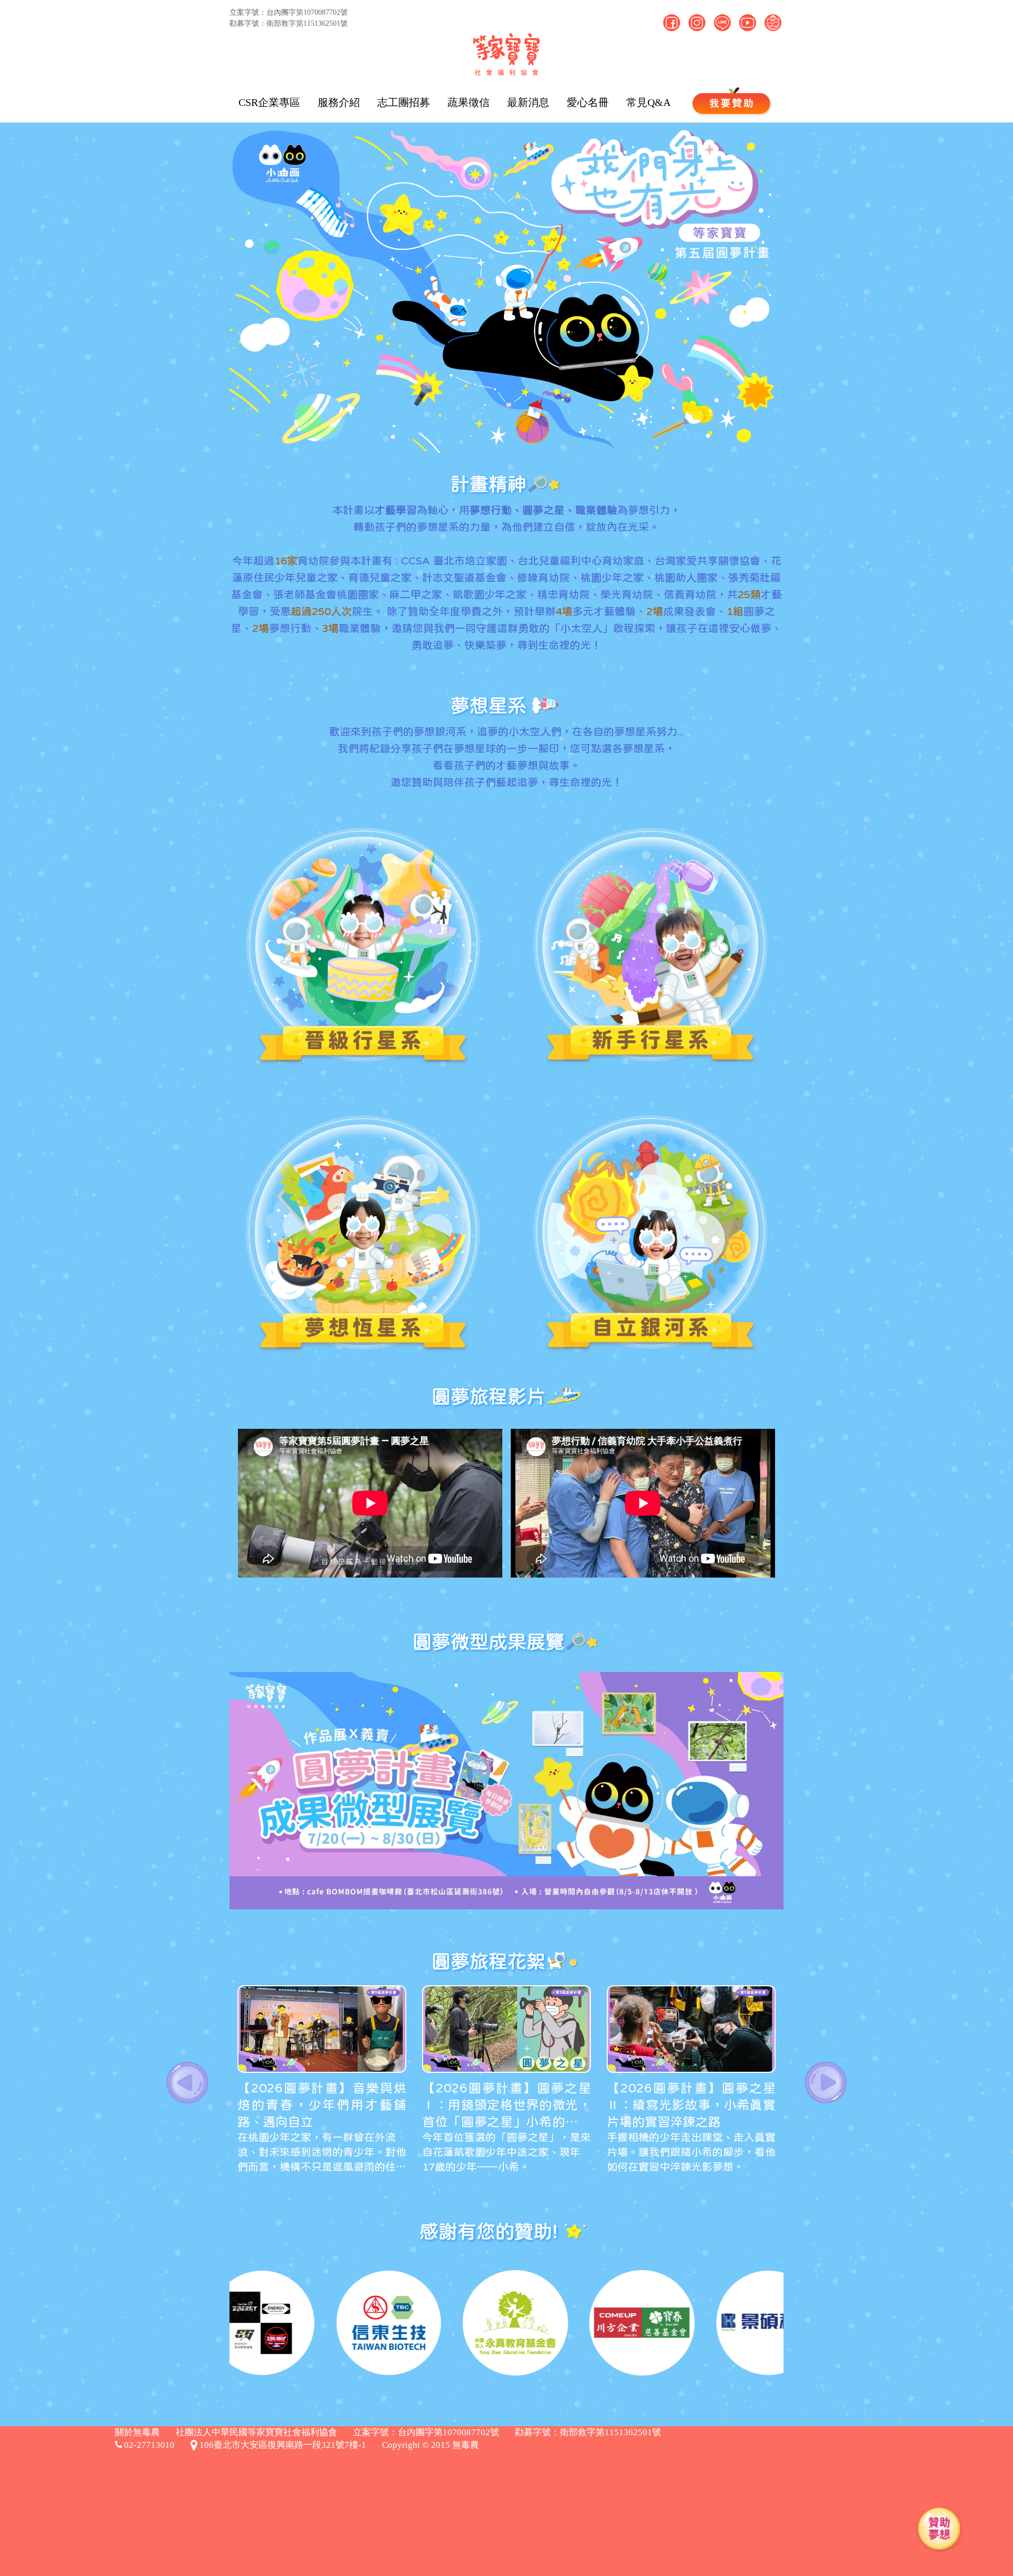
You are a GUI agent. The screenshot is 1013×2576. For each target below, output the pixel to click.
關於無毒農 (137, 2432)
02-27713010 (148, 2445)
